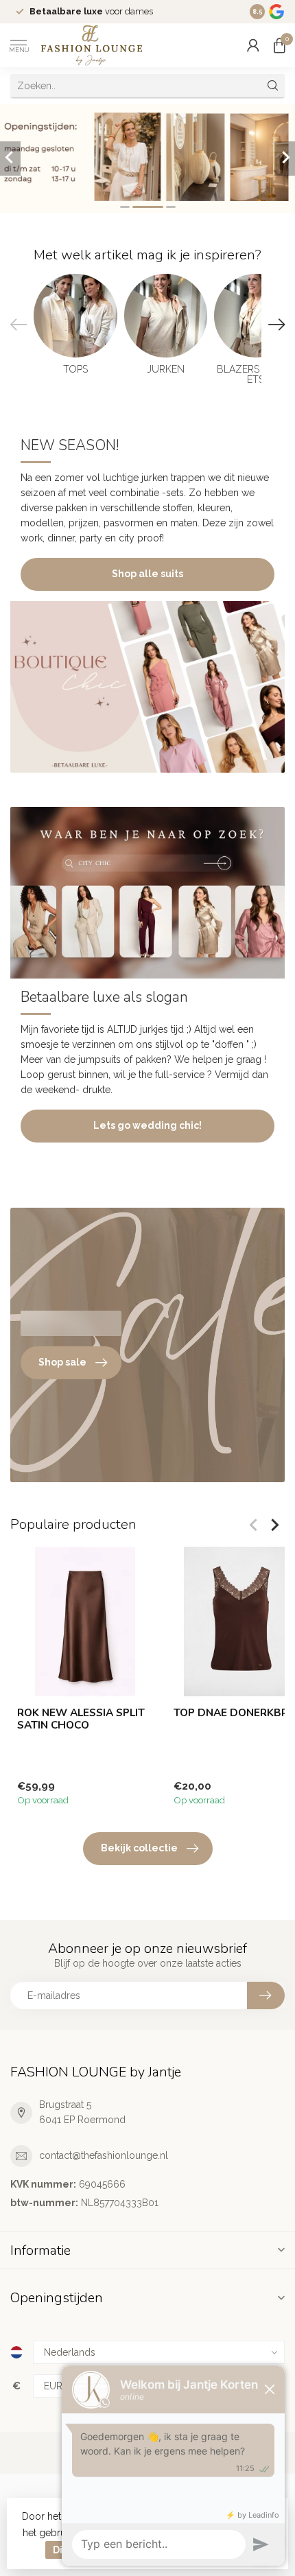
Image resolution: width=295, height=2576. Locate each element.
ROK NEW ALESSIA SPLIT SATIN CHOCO (81, 1719)
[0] (279, 45)
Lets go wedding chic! (147, 1125)
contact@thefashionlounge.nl (104, 2155)
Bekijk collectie (139, 1848)
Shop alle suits (147, 574)
